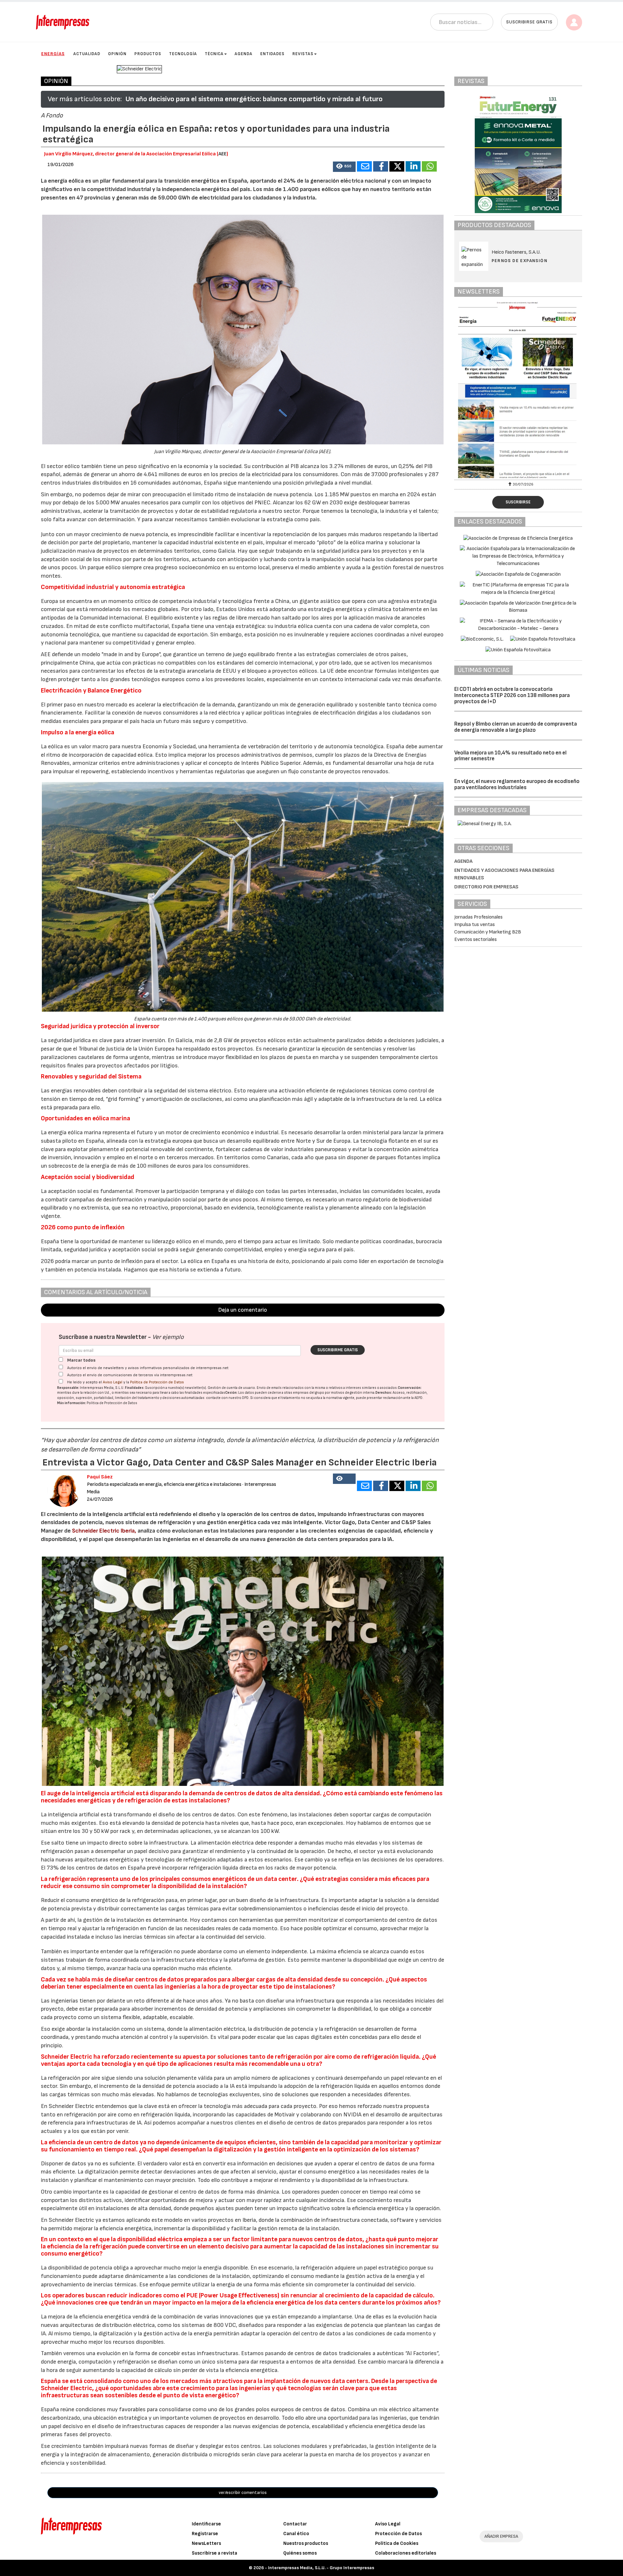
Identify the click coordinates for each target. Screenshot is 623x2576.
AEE (222, 154)
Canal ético (296, 2534)
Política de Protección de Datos (157, 1382)
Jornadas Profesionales (478, 917)
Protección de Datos (398, 2534)
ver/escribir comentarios (243, 2492)
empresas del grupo (309, 1393)
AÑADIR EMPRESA (501, 2536)
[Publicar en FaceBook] (381, 166)
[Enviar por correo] (364, 166)
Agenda (244, 54)
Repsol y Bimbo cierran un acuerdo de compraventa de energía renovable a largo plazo (516, 727)
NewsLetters (206, 2543)
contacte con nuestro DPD (227, 1398)
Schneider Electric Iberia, (104, 1531)
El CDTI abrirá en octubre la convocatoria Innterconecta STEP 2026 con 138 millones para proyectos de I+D (512, 695)
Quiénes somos (300, 2553)
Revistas (303, 54)
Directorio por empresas (486, 887)
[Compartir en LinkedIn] (413, 166)
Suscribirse (518, 502)
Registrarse (205, 2534)
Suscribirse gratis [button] (529, 22)
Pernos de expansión (520, 261)
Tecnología (183, 54)
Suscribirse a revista (214, 2553)
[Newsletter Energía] (518, 390)
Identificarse (206, 2524)
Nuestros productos (306, 2543)
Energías (53, 54)
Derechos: (384, 1393)
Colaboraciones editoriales (406, 2553)
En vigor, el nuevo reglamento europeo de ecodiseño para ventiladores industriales (517, 784)
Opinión (117, 54)
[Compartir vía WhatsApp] (429, 166)
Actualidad (87, 54)
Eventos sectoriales (476, 939)
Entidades (272, 54)
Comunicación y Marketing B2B (488, 932)
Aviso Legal (113, 1382)
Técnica (214, 54)
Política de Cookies (397, 2543)
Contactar (295, 2524)
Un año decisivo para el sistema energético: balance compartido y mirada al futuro (254, 99)
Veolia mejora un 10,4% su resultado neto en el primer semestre (510, 756)
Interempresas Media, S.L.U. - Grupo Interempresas (321, 2568)
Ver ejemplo (168, 1337)
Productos (148, 54)
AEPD (418, 1398)
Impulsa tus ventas (475, 925)
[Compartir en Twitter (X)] (397, 166)
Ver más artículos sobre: (85, 99)
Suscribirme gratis (338, 1350)
